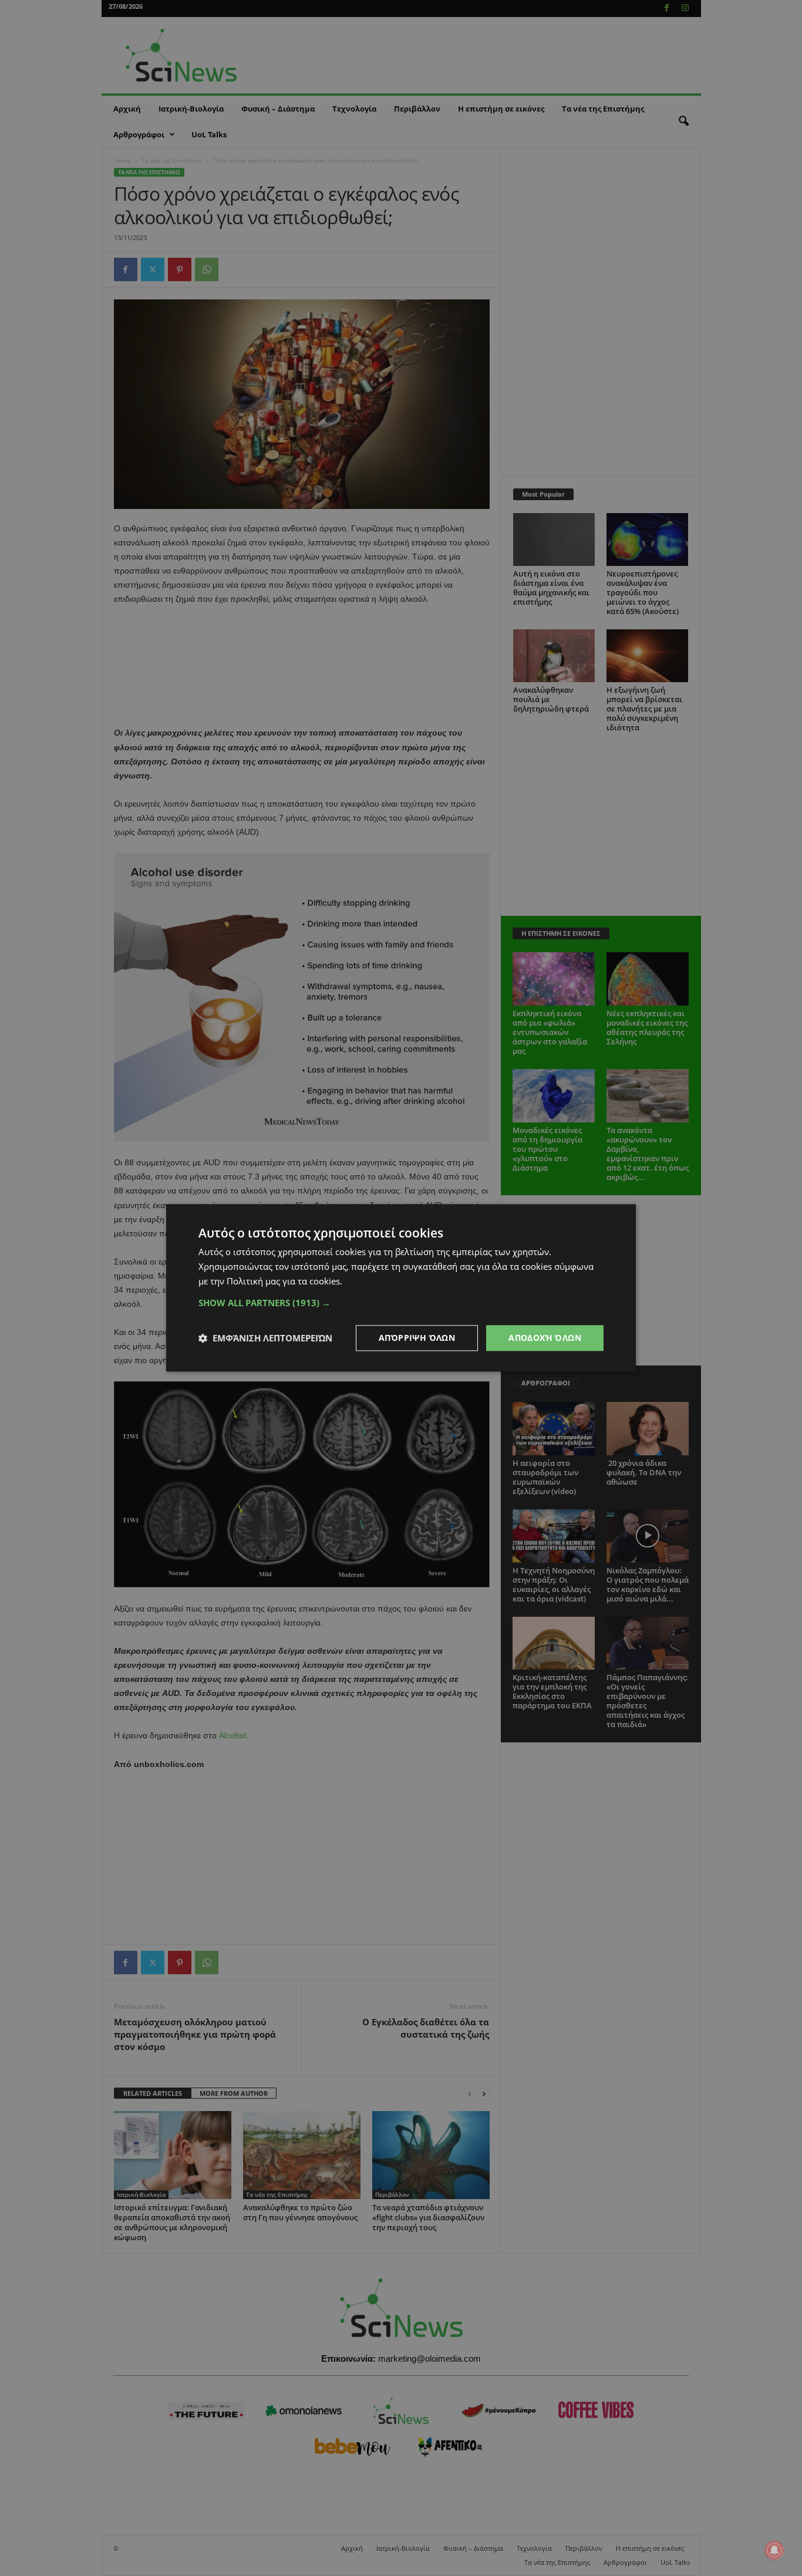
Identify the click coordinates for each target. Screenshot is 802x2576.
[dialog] (401, 1288)
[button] (401, 1303)
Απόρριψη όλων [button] (417, 1338)
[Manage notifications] (774, 2550)
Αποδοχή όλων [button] (545, 1338)
